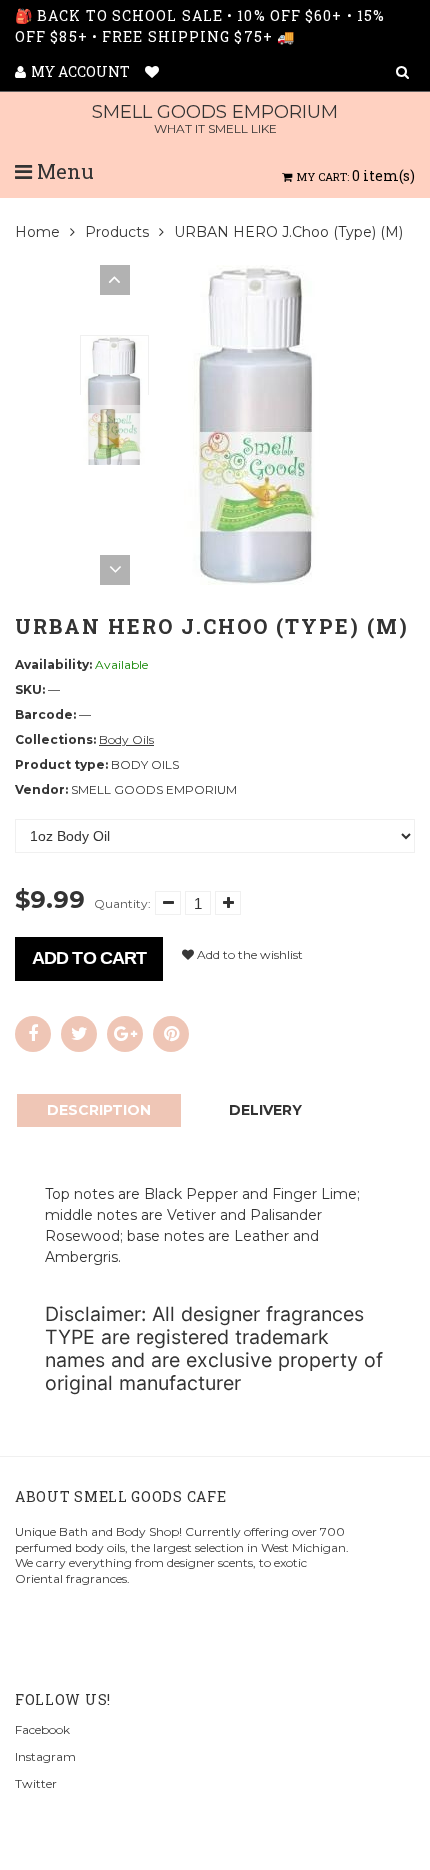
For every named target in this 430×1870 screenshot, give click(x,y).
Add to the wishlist (248, 954)
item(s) (356, 175)
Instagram (45, 1756)
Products (117, 232)
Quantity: (122, 903)
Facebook (42, 1729)
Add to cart (89, 958)
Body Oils (126, 739)
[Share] (33, 1034)
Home (37, 232)
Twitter (36, 1783)
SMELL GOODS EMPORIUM (215, 118)
